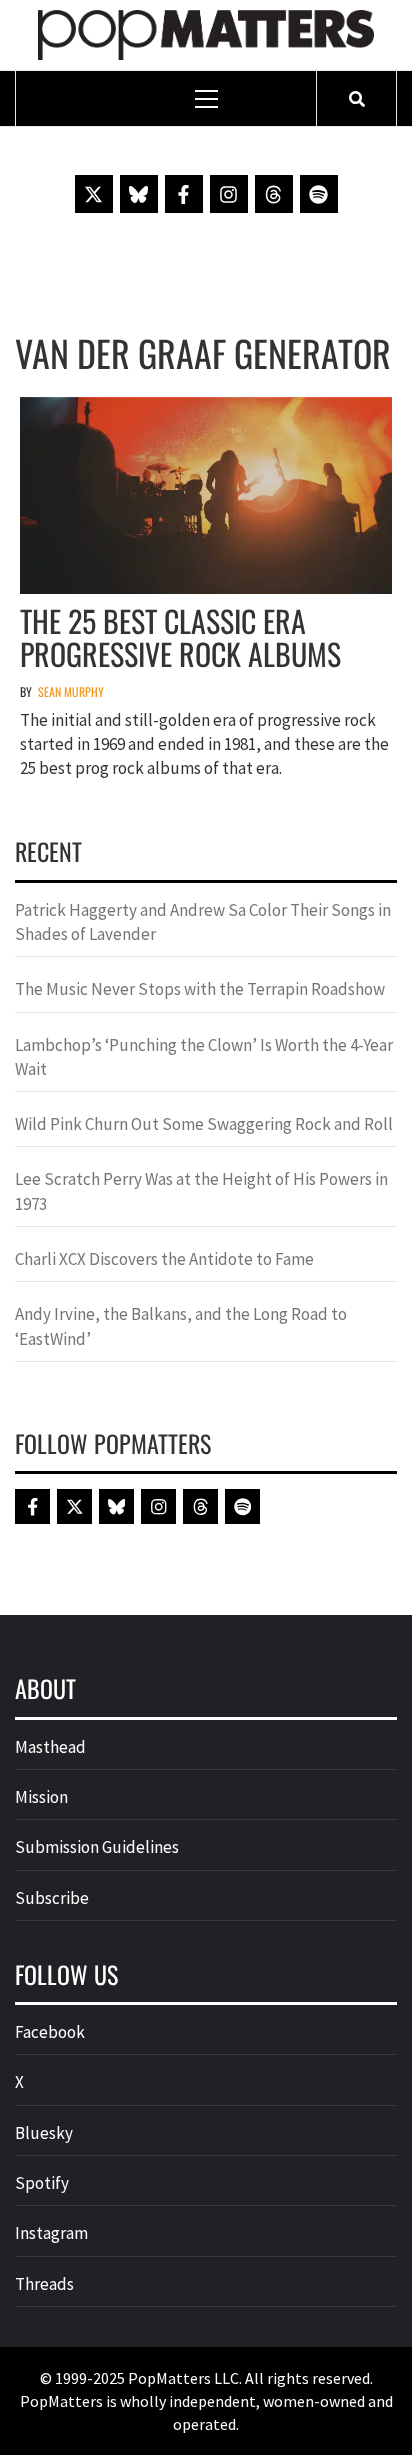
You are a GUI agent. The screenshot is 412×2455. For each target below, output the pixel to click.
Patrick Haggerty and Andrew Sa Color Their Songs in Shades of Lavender (203, 922)
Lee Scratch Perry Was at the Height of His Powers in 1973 (201, 1191)
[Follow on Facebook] (184, 194)
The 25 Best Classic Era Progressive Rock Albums (180, 637)
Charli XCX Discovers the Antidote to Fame (164, 1259)
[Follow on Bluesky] (139, 194)
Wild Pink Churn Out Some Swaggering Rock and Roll (205, 1124)
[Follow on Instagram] (229, 194)
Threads (44, 2284)
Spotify (42, 2183)
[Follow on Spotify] (319, 194)
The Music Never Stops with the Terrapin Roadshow (200, 989)
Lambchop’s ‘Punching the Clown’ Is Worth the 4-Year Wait (204, 1057)
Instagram (51, 2233)
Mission (41, 1797)
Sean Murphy (71, 691)
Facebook (50, 2032)
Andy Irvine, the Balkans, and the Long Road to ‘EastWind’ (181, 1326)
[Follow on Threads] (274, 194)
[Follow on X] (94, 194)
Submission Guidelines (97, 1847)
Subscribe (52, 1898)
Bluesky (44, 2133)
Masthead (50, 1747)
